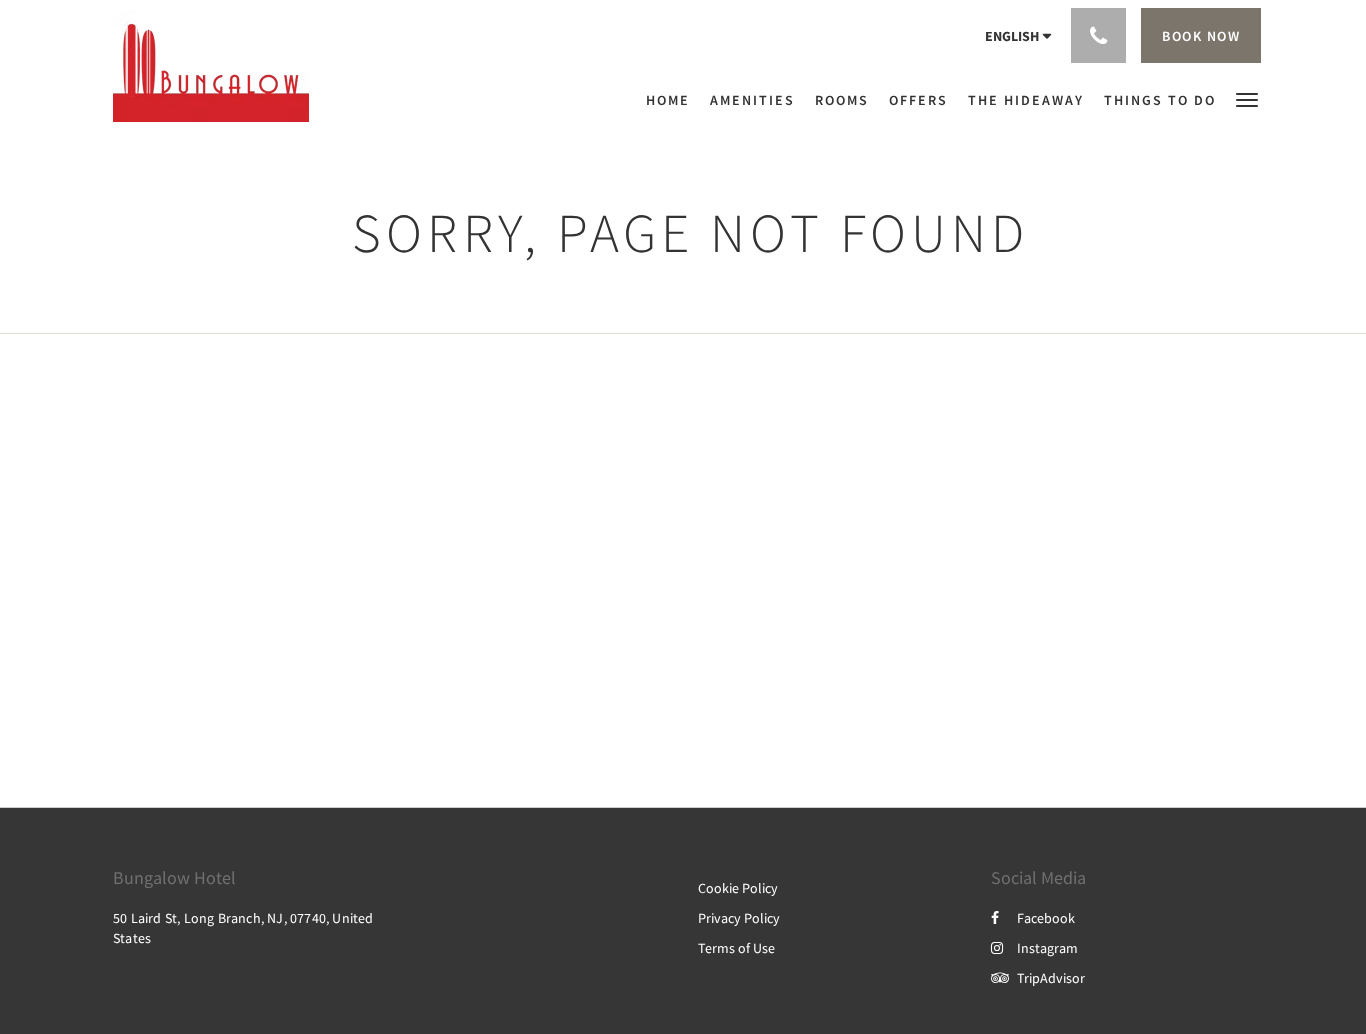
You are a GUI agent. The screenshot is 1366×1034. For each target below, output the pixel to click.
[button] (1247, 98)
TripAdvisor (1051, 978)
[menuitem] (673, 100)
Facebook (1046, 918)
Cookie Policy (738, 888)
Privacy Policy (739, 918)
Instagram (1047, 948)
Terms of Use (736, 948)
